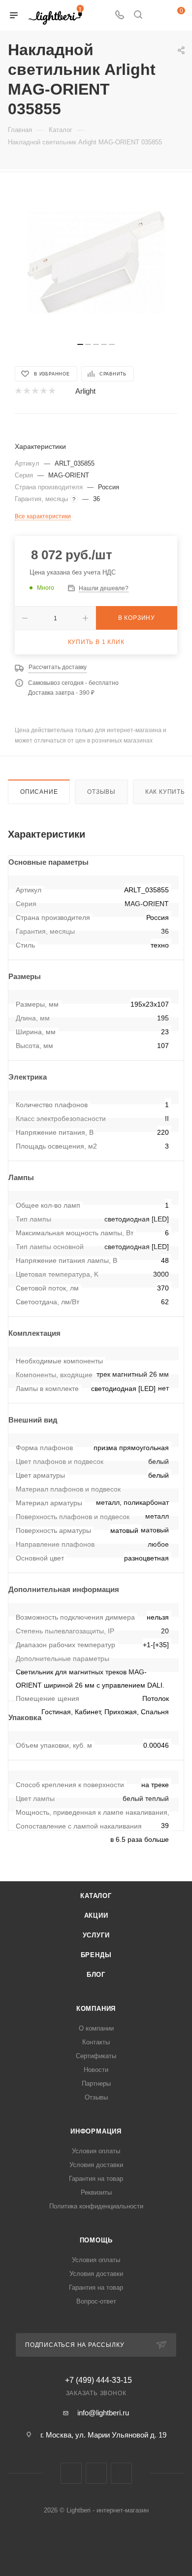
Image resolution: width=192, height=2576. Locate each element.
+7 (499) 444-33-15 (98, 2380)
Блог (96, 1975)
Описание (39, 792)
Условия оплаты (96, 2151)
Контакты (96, 2042)
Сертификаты (96, 2056)
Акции (96, 1915)
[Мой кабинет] (157, 16)
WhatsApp (121, 2473)
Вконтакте (71, 2473)
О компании (96, 2028)
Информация (96, 2131)
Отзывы (101, 792)
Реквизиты (96, 2192)
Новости (96, 2070)
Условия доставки (96, 2165)
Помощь (96, 2240)
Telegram (96, 2473)
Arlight (85, 391)
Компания (96, 2009)
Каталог (96, 1896)
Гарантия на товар (96, 2179)
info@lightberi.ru (103, 2413)
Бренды (96, 1955)
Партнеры (96, 2084)
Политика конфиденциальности (96, 2206)
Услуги (96, 1935)
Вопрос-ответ (96, 2301)
